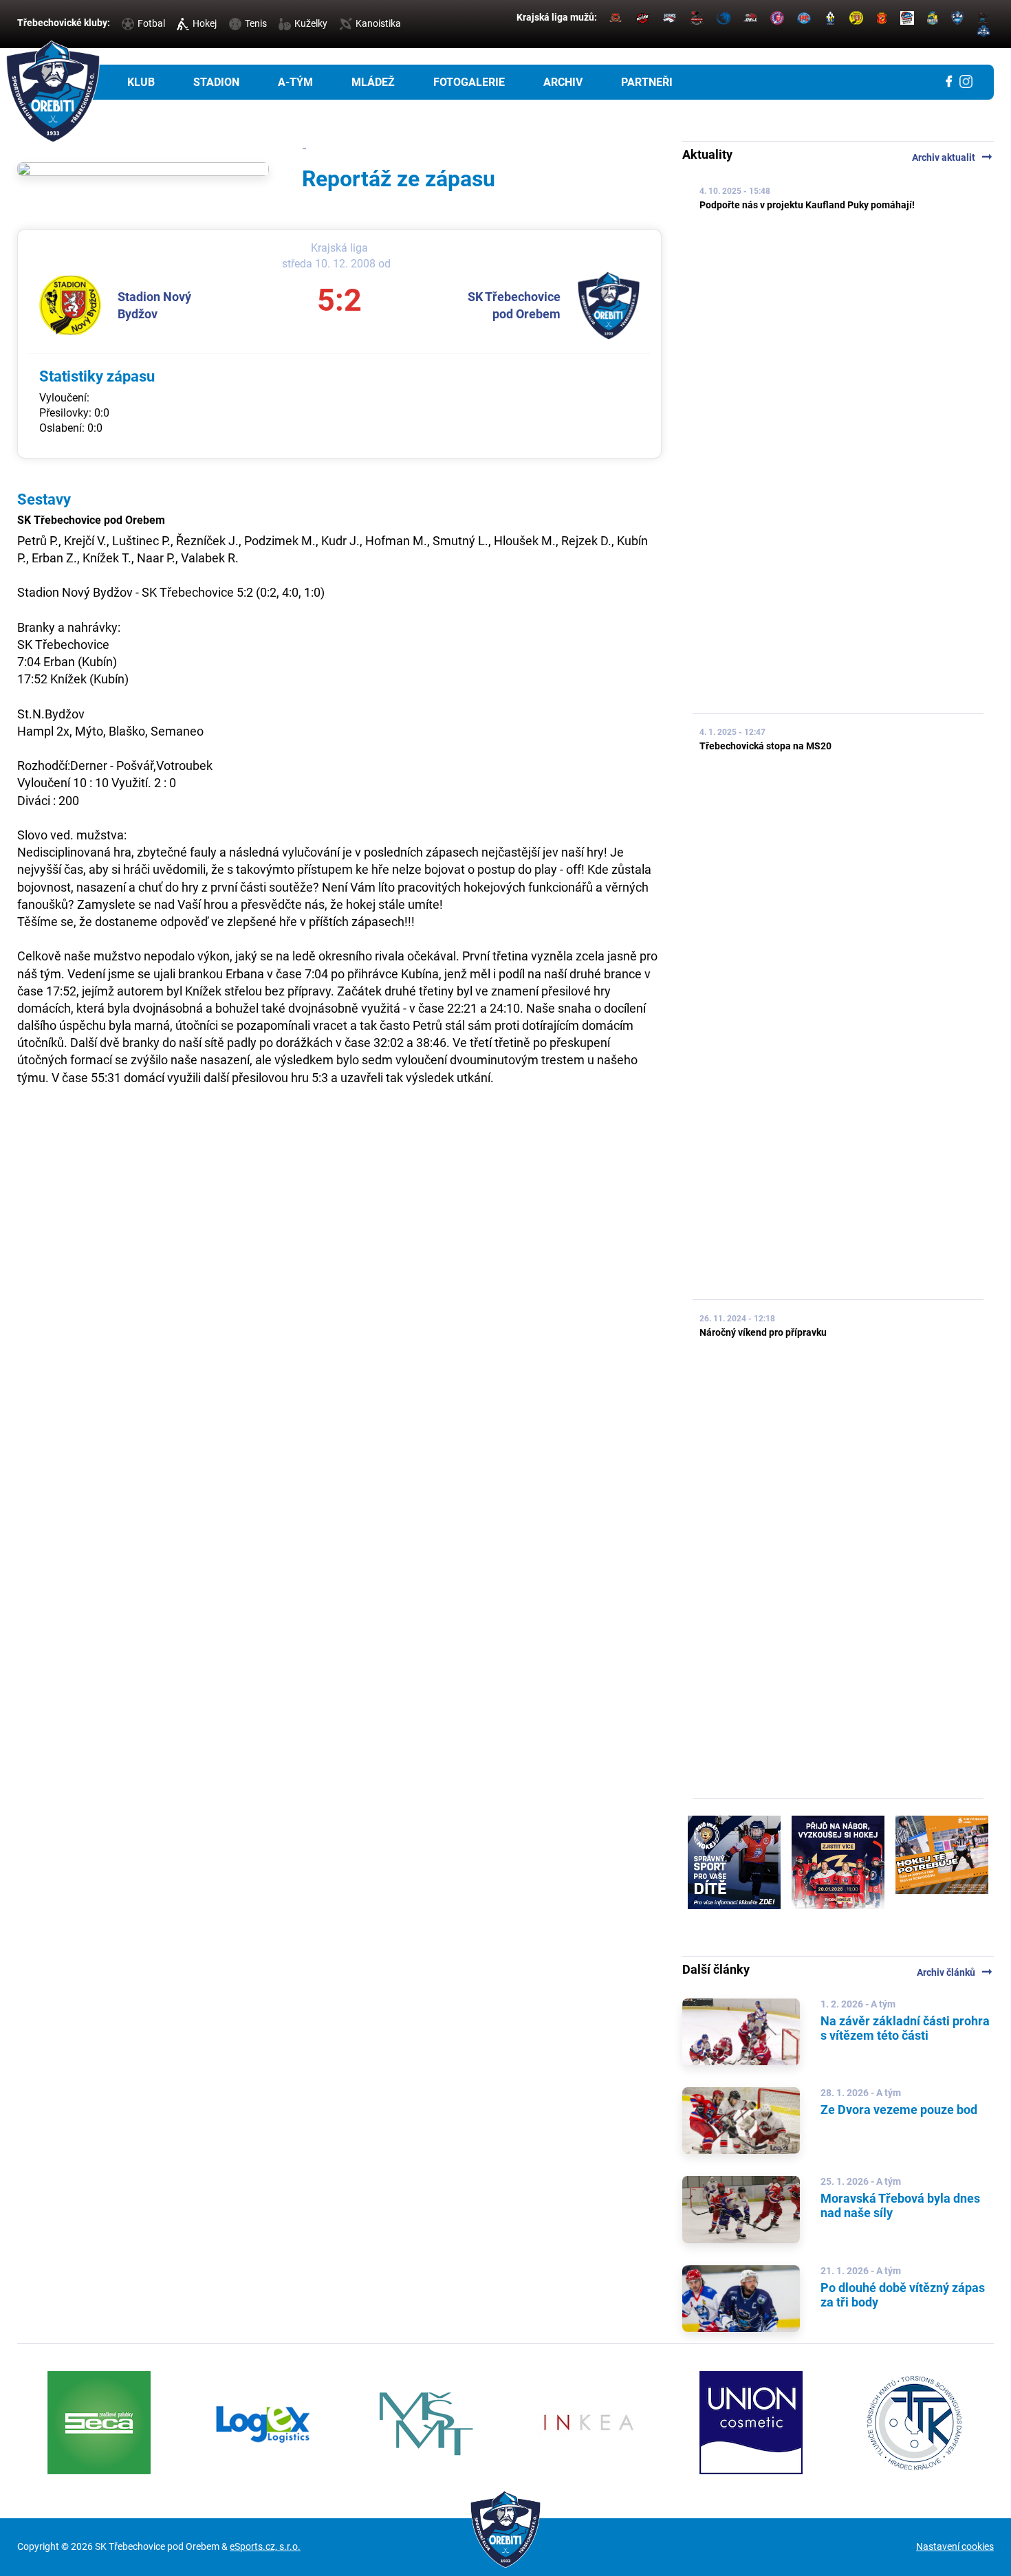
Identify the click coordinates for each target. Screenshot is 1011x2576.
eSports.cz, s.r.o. (265, 2546)
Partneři (647, 82)
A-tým (295, 82)
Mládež (373, 82)
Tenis (256, 23)
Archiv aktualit (953, 157)
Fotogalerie (469, 82)
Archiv (563, 82)
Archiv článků (955, 1972)
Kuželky (311, 23)
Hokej (205, 23)
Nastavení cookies (955, 2546)
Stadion (216, 82)
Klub (141, 82)
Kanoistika (378, 23)
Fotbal (151, 23)
